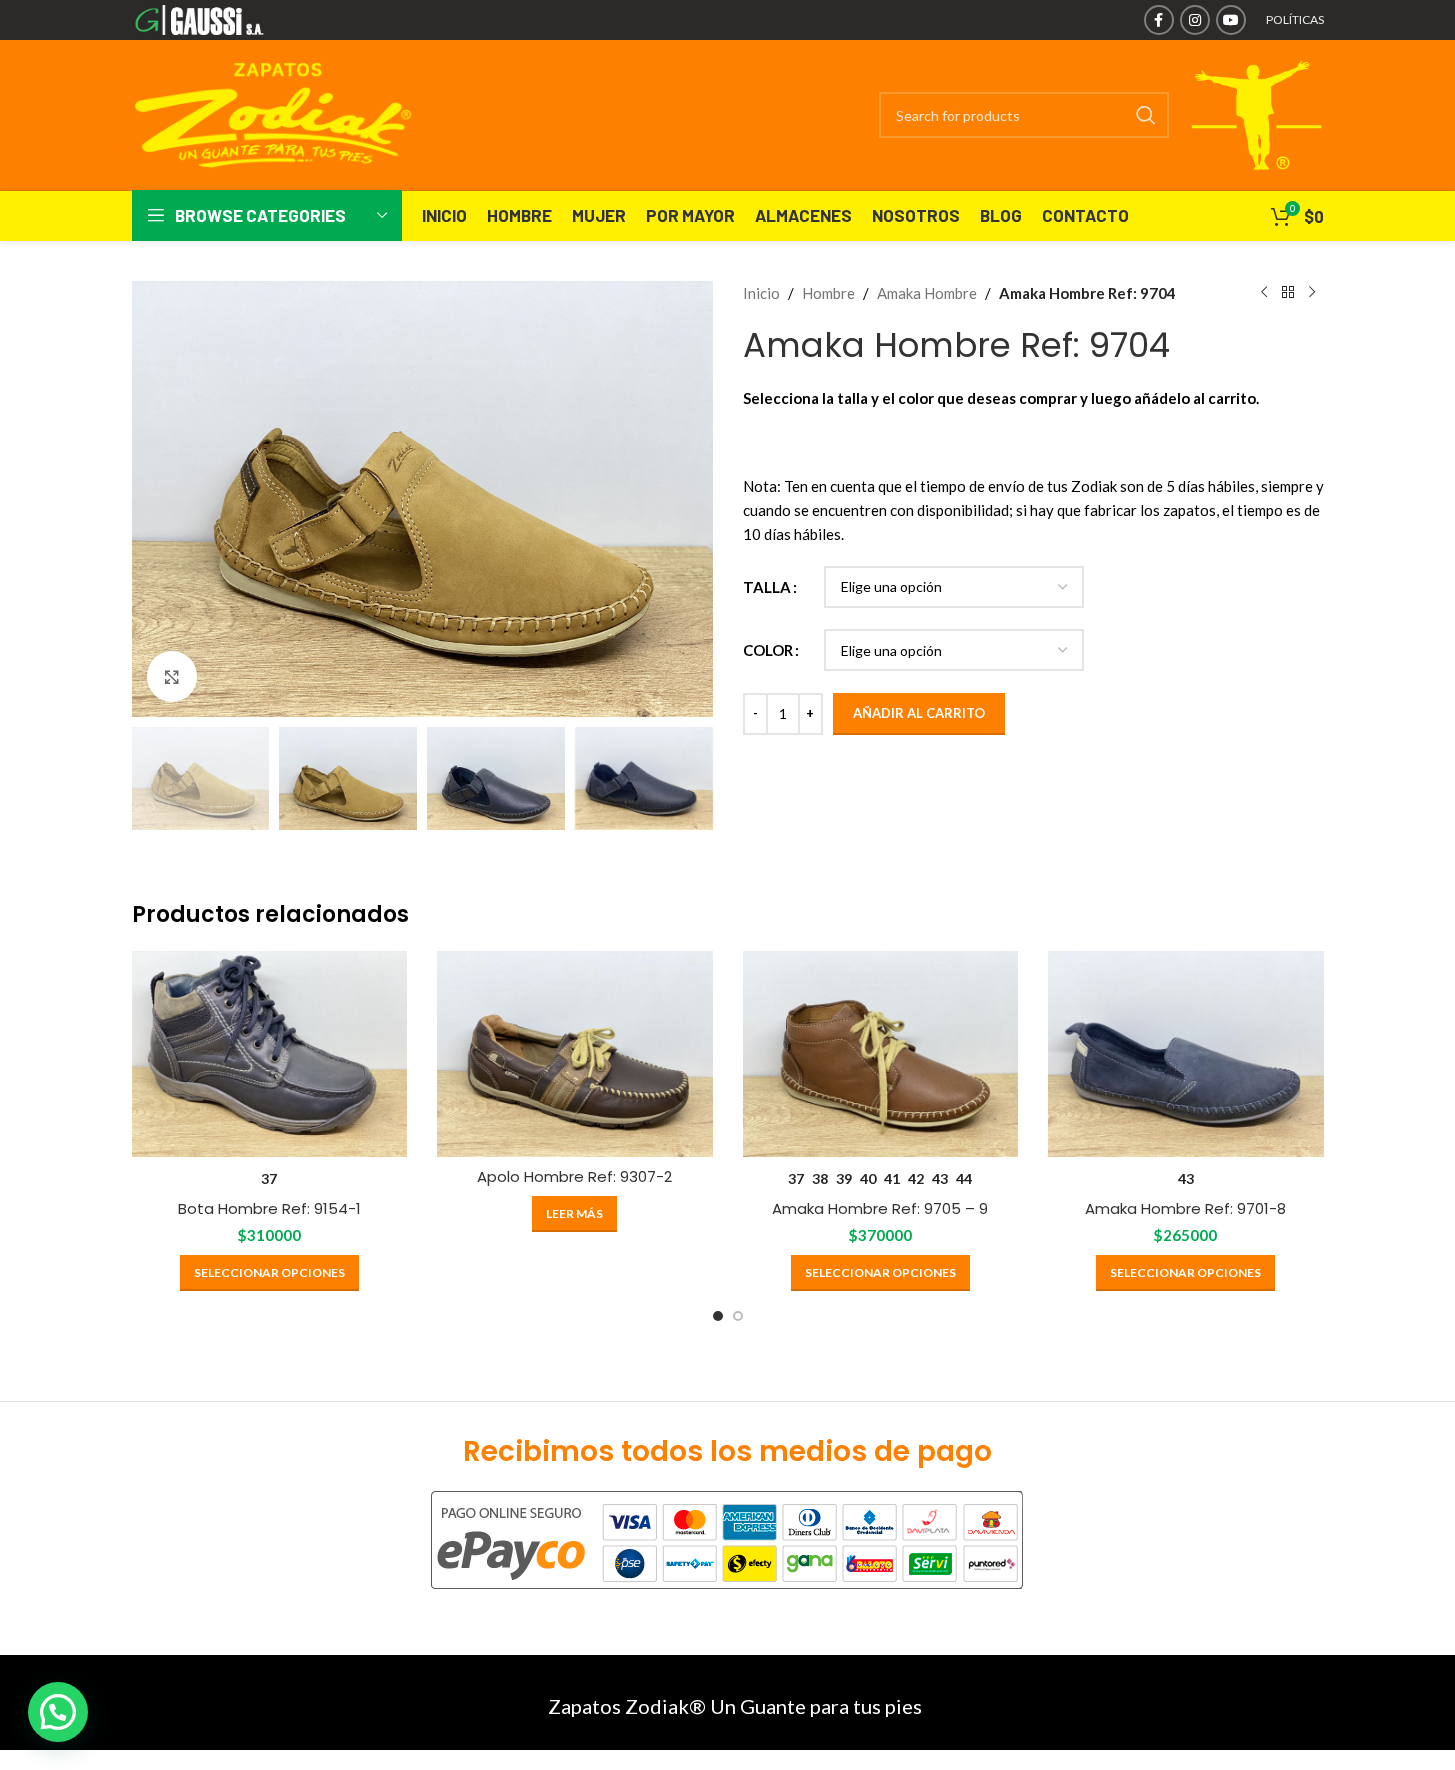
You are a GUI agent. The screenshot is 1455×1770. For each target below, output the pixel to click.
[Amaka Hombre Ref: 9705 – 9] (881, 1054)
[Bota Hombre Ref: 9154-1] (270, 1054)
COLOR (768, 650)
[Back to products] (1288, 293)
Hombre (828, 293)
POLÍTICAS (1295, 19)
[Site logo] (228, 18)
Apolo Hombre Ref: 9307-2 (574, 1176)
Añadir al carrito (919, 713)
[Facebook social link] (1159, 20)
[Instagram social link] (1195, 20)
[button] (58, 1712)
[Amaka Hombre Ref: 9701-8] (1186, 1054)
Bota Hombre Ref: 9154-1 (269, 1208)
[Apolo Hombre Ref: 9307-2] (575, 1054)
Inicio (761, 293)
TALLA (767, 587)
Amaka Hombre (927, 293)
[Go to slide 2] (738, 1316)
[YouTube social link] (1231, 20)
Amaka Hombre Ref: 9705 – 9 (880, 1208)
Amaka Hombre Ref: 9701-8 (1185, 1208)
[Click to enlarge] (172, 676)
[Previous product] (1264, 293)
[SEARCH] (1146, 115)
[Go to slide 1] (718, 1316)
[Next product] (1312, 293)
